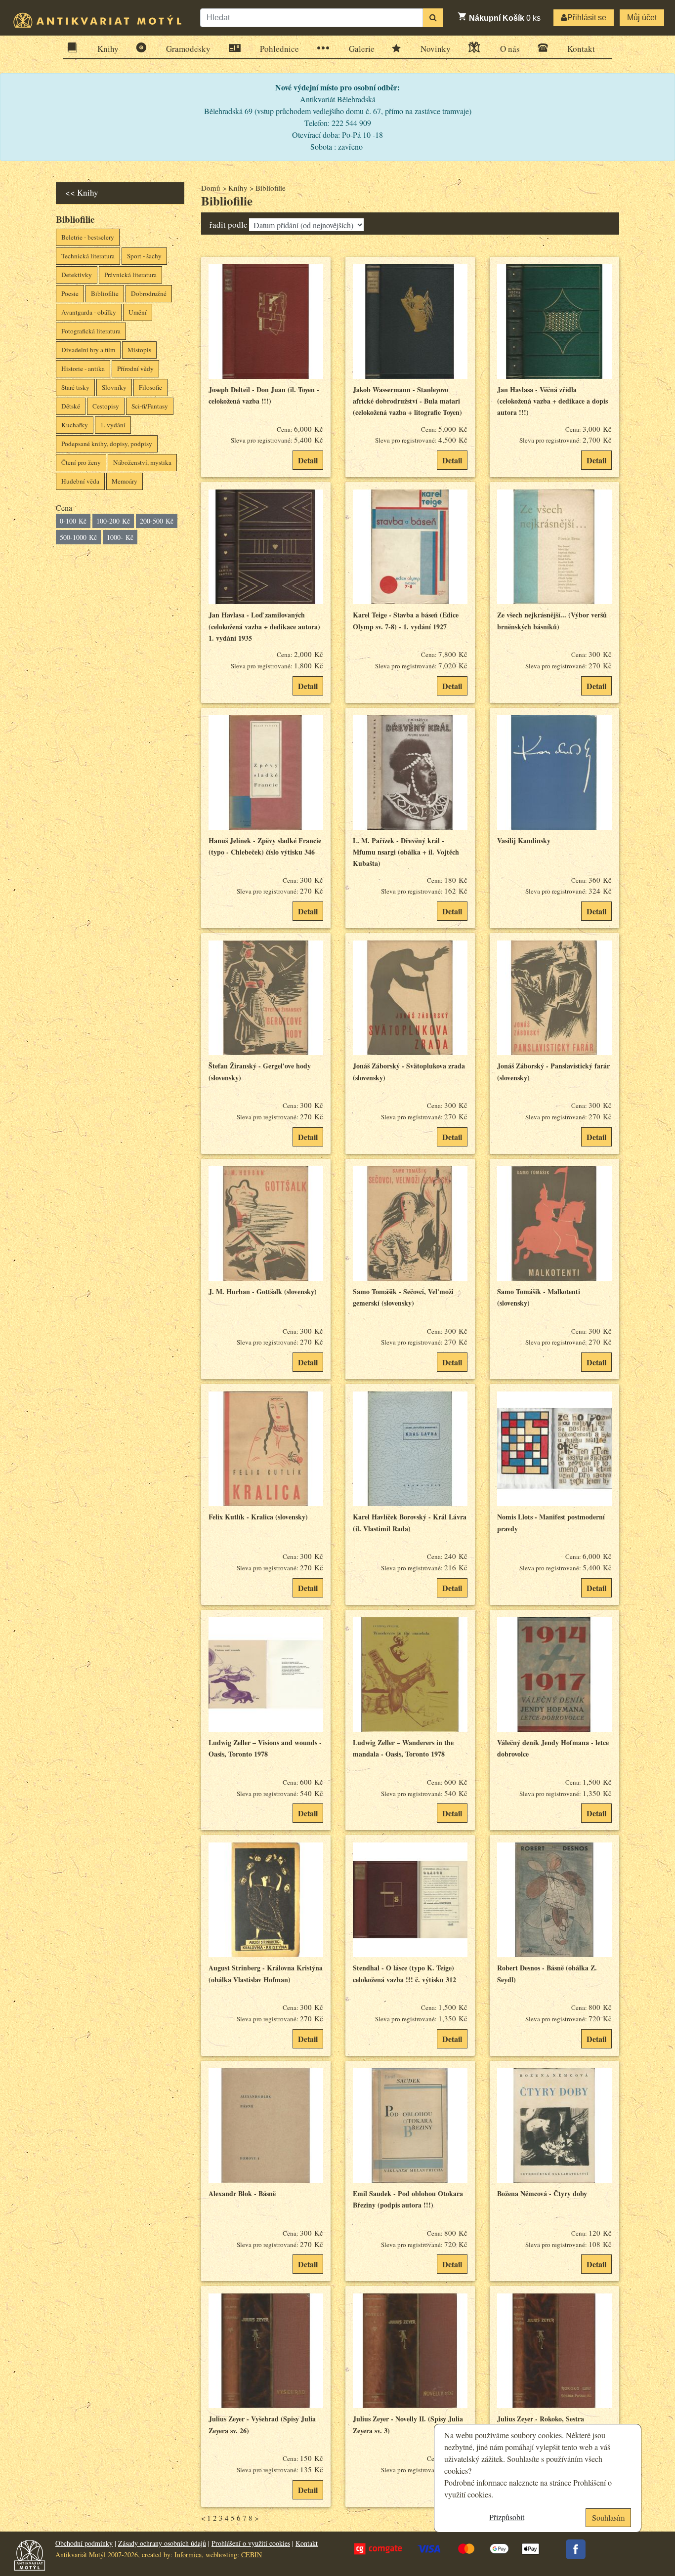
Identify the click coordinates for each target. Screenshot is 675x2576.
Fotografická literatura (91, 331)
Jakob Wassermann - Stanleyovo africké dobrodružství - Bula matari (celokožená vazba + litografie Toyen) (407, 401)
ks (505, 18)
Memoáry (125, 481)
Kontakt (581, 49)
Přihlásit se (587, 18)
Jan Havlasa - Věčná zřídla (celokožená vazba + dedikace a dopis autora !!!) (552, 401)
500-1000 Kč (78, 537)
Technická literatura (88, 256)
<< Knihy (82, 192)
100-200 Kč (113, 521)
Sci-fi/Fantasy (150, 406)
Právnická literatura (130, 275)
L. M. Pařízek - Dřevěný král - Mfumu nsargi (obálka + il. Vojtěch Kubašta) (406, 852)
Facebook (576, 2549)
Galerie (362, 49)
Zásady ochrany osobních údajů (162, 2543)
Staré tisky (75, 387)
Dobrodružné (149, 293)
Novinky (436, 49)
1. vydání (113, 425)
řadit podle (229, 225)
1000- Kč (120, 537)
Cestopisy (106, 406)
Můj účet (642, 18)
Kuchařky (75, 425)
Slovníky (114, 387)
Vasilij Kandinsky (524, 840)
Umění (138, 312)
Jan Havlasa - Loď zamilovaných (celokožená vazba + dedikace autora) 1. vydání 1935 (264, 626)
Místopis (139, 350)
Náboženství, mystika (142, 462)
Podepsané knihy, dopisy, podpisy (107, 444)
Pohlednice (279, 49)
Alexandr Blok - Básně (242, 2193)
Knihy (108, 49)
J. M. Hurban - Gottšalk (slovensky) (263, 1291)
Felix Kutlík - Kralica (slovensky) (258, 1517)
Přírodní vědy (135, 368)
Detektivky (77, 275)
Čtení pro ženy (81, 462)
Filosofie (150, 387)
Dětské (71, 406)
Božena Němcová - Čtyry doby (542, 2193)
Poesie (70, 293)
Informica (188, 2555)
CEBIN (252, 2555)
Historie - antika (83, 368)
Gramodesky (188, 49)
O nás (510, 49)
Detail (308, 460)
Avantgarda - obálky (89, 312)
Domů (211, 188)
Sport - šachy (144, 256)
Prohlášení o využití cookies (251, 2543)
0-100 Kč (73, 521)
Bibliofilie (105, 293)
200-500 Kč (157, 521)
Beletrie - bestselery (88, 237)
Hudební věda (80, 481)
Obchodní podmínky (84, 2543)
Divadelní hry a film (88, 350)
